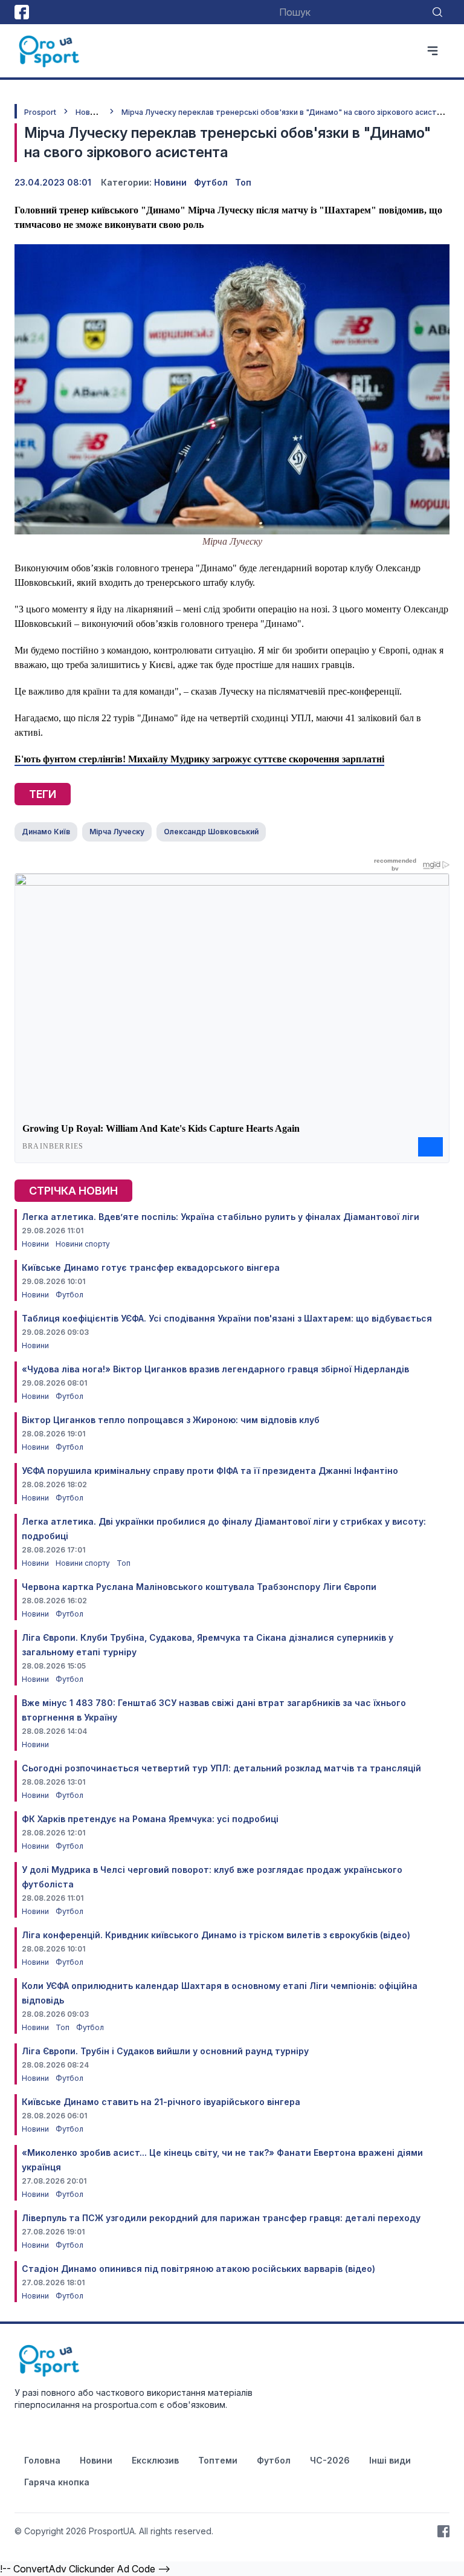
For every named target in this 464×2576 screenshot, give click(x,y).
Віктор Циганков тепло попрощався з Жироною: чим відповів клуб (171, 1420)
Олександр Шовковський (211, 832)
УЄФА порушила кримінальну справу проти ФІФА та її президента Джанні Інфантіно (210, 1471)
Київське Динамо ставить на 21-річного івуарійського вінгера (161, 2102)
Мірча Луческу (117, 832)
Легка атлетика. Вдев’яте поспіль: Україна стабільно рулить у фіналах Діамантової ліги (221, 1217)
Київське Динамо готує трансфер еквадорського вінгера (151, 1267)
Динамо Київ (46, 832)
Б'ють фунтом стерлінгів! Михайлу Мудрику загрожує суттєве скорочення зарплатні (199, 759)
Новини (89, 112)
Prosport (40, 112)
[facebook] (22, 12)
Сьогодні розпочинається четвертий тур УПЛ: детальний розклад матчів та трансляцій (221, 1768)
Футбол (211, 182)
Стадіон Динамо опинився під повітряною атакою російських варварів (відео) (198, 2269)
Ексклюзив (155, 2460)
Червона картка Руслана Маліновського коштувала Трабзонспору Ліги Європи (199, 1587)
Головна (42, 2460)
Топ (243, 182)
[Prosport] (50, 51)
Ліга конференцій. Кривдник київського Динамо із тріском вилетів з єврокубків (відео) (216, 1935)
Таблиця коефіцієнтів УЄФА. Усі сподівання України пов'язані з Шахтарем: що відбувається (227, 1318)
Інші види (390, 2460)
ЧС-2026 (330, 2460)
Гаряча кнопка (57, 2482)
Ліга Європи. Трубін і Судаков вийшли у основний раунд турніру (165, 2051)
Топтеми (218, 2460)
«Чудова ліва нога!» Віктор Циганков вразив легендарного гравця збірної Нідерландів (215, 1369)
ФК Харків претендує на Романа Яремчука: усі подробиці (150, 1819)
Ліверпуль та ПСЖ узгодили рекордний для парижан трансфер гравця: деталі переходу (221, 2218)
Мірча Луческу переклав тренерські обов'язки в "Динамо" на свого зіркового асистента (288, 112)
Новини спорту (83, 1244)
